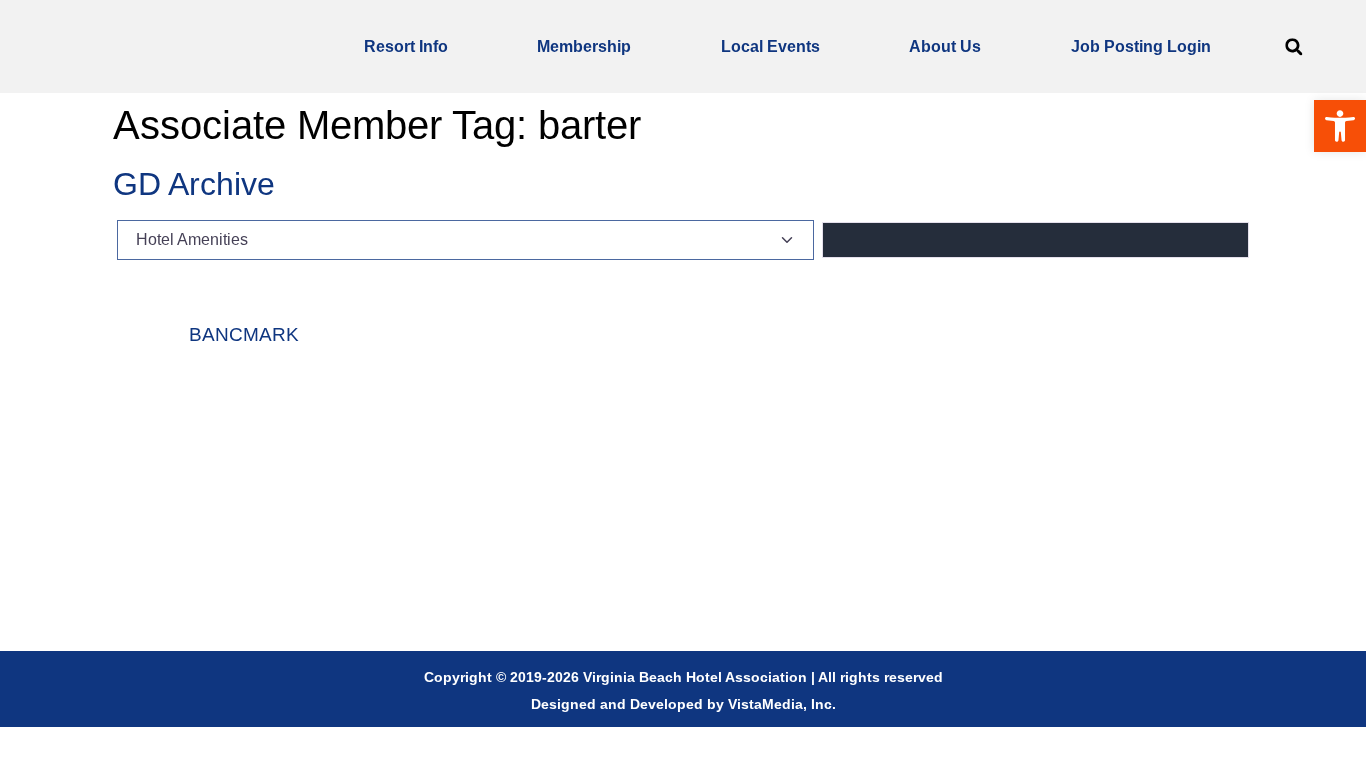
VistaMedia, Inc (780, 704)
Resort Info (406, 46)
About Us (945, 46)
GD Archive (194, 184)
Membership (584, 46)
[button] (1293, 46)
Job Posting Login (1141, 46)
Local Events (770, 46)
